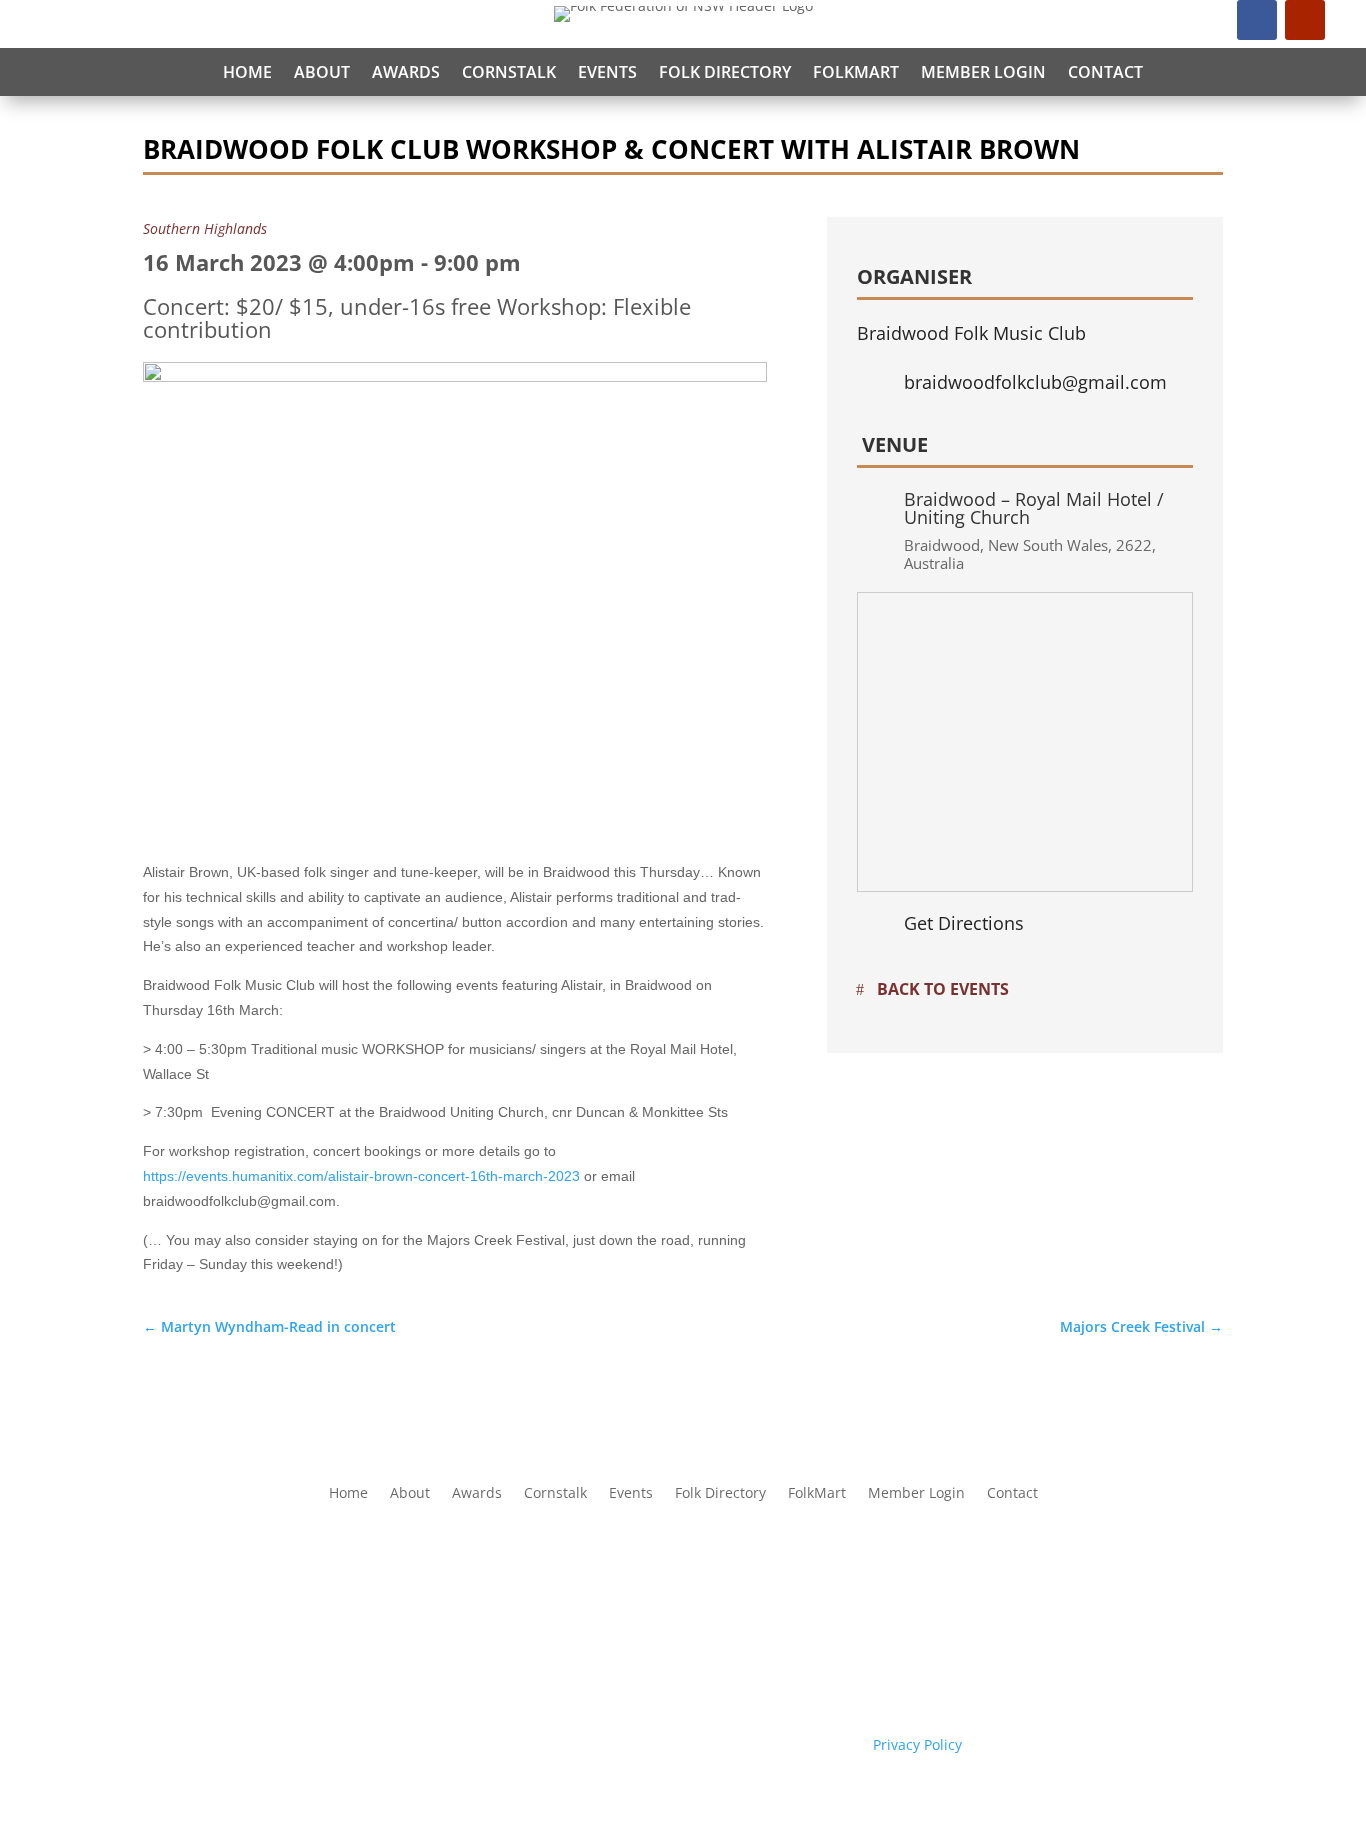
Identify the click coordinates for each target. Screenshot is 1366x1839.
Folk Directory (725, 72)
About (322, 72)
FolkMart (856, 72)
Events (607, 72)
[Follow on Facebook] (1257, 20)
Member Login (983, 72)
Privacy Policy (917, 1744)
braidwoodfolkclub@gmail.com (1035, 382)
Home (247, 72)
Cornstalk (509, 72)
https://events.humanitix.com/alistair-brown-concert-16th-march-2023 (361, 1176)
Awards (406, 72)
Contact (1105, 72)
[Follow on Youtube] (1305, 20)
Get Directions (964, 923)
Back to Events (943, 989)
